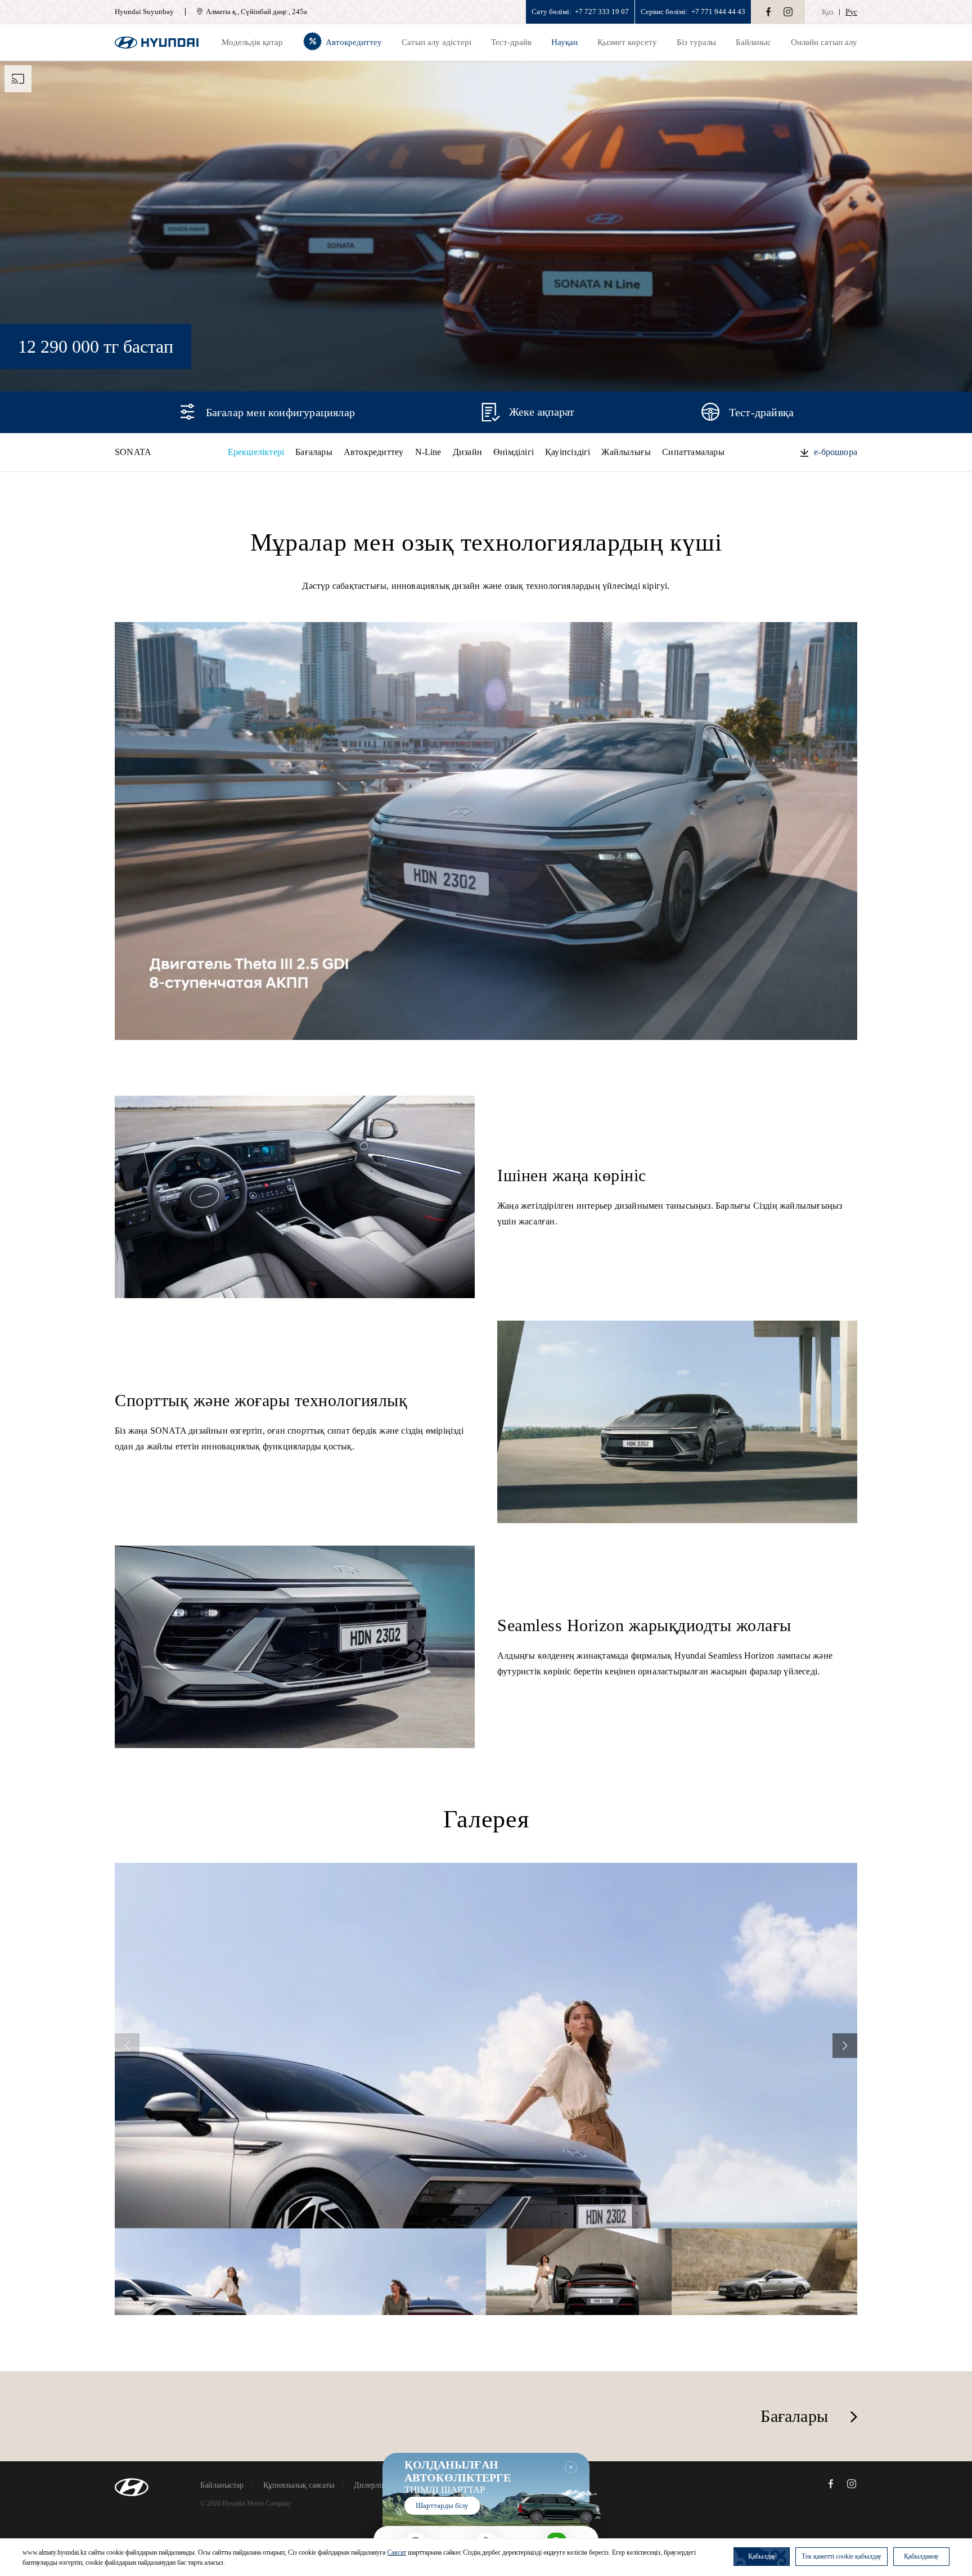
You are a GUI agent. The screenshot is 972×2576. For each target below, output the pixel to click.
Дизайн (467, 452)
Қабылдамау (921, 2556)
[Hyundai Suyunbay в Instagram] (788, 12)
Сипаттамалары (693, 452)
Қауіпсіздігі (568, 452)
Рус (851, 12)
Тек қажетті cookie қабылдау (841, 2556)
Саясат (397, 2552)
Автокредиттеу (374, 452)
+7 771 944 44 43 (718, 12)
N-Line (428, 452)
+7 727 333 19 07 (602, 12)
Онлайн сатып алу (824, 42)
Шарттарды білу (442, 2505)
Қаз (828, 12)
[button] (845, 2046)
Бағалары (314, 452)
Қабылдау (762, 2556)
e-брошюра (836, 452)
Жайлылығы (626, 452)
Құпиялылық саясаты (299, 2485)
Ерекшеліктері (256, 452)
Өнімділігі (514, 452)
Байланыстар (222, 2485)
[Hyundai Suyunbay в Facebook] (768, 12)
